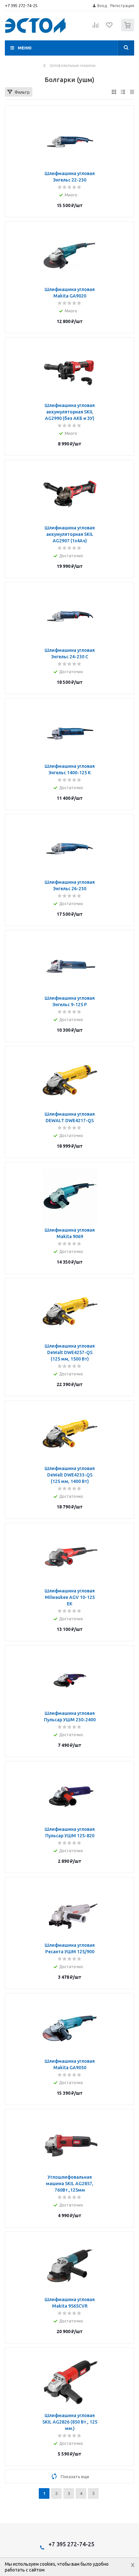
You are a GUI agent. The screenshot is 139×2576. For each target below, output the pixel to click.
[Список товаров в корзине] (128, 30)
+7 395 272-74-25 (21, 5)
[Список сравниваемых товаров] (96, 28)
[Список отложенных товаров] (110, 27)
